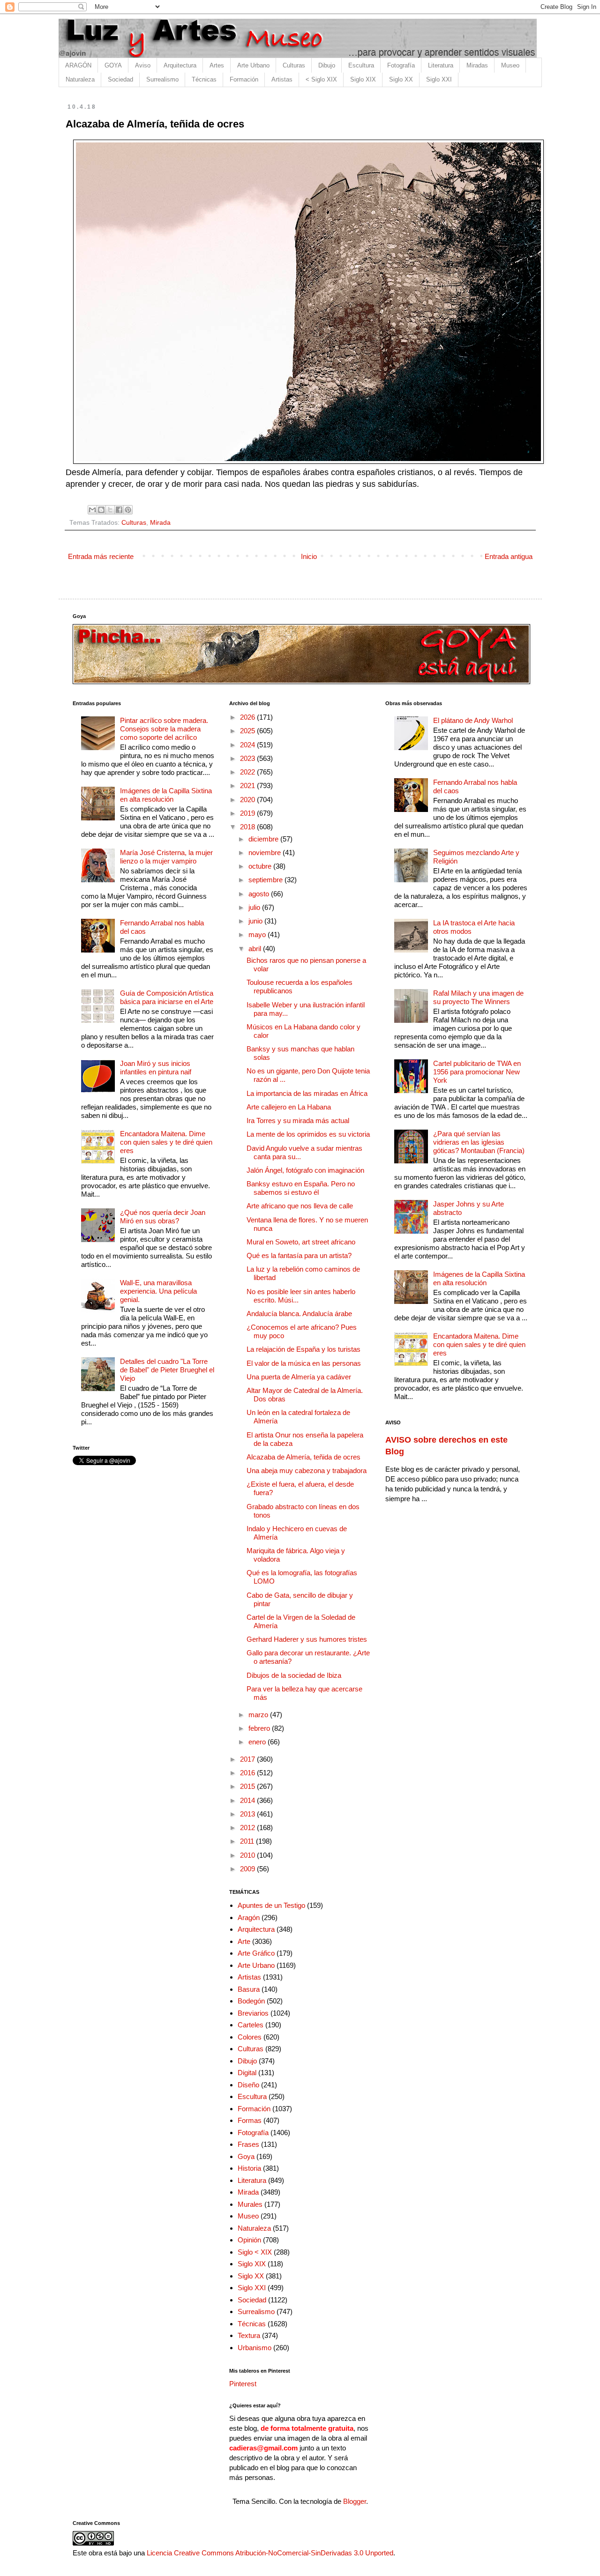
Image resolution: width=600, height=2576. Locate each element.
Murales (250, 2204)
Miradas (477, 65)
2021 (248, 785)
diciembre (264, 839)
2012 (248, 1828)
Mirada (160, 523)
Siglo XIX (363, 79)
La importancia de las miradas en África (307, 1093)
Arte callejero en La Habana (289, 1107)
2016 (248, 1773)
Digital (247, 2073)
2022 (248, 772)
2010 (248, 1855)
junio (256, 921)
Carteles (251, 2025)
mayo (258, 934)
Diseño (248, 2085)
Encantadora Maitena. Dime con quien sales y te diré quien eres (166, 1142)
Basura (249, 1989)
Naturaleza (80, 79)
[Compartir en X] (110, 510)
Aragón (249, 1917)
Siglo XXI (439, 79)
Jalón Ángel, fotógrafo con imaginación (305, 1170)
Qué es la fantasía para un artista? (299, 1255)
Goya (246, 2156)
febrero (260, 1728)
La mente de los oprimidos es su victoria (308, 1134)
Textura (249, 2335)
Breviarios (253, 2013)
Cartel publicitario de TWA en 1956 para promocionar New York (477, 1072)
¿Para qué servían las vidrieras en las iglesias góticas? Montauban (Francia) (479, 1142)
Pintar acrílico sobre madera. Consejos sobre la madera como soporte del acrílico (164, 729)
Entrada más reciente (101, 556)
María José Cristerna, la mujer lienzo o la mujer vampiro (166, 857)
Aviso (143, 65)
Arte (244, 1941)
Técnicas (204, 79)
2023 (248, 758)
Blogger (355, 2501)
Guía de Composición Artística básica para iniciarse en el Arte (167, 997)
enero (258, 1742)
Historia (249, 2168)
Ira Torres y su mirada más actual (298, 1120)
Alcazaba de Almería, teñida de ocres (304, 1457)
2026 (248, 717)
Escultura (361, 65)
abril (256, 949)
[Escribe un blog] (101, 510)
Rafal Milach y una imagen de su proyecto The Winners (478, 997)
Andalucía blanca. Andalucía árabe (299, 1314)
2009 (248, 1869)
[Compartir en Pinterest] (128, 510)
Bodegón (251, 2001)
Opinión (249, 2240)
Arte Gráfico (256, 1953)
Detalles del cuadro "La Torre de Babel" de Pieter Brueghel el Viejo (167, 1370)
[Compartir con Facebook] (119, 510)
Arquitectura (180, 65)
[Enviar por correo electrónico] (92, 510)
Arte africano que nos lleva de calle (300, 1206)
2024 (248, 745)
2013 (248, 1814)
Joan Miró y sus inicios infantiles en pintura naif (156, 1068)
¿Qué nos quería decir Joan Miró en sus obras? (163, 1217)
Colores (250, 2037)
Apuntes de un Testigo (271, 1905)
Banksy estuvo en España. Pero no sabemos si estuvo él (301, 1188)
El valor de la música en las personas (304, 1363)
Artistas (282, 79)
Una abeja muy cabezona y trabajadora (307, 1470)
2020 (248, 800)
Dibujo (327, 65)
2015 (248, 1786)
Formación (244, 79)
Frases (248, 2144)
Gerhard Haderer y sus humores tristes (307, 1639)
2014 (248, 1800)
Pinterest (243, 2384)
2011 (248, 1841)
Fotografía (401, 65)
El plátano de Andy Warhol (473, 720)
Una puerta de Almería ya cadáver (299, 1377)
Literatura (441, 65)
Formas (250, 2120)
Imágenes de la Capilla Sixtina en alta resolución (166, 795)
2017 (248, 1759)
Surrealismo (162, 79)
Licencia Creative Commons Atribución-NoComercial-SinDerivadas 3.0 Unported (270, 2553)
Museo (510, 65)
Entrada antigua (509, 556)
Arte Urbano (253, 65)
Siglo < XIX (255, 2252)
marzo (259, 1715)
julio (255, 907)
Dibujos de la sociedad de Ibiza (294, 1675)
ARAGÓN (78, 65)
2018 (248, 827)
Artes (217, 65)
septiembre (266, 880)
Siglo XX (401, 79)
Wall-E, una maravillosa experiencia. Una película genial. (158, 1291)
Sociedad (120, 79)
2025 (248, 731)
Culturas (294, 65)
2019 (248, 813)
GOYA (113, 65)
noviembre (266, 852)
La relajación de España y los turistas (304, 1349)
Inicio (309, 556)
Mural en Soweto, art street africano (301, 1242)
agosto (260, 894)
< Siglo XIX (321, 79)
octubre (261, 866)
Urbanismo (255, 2348)
